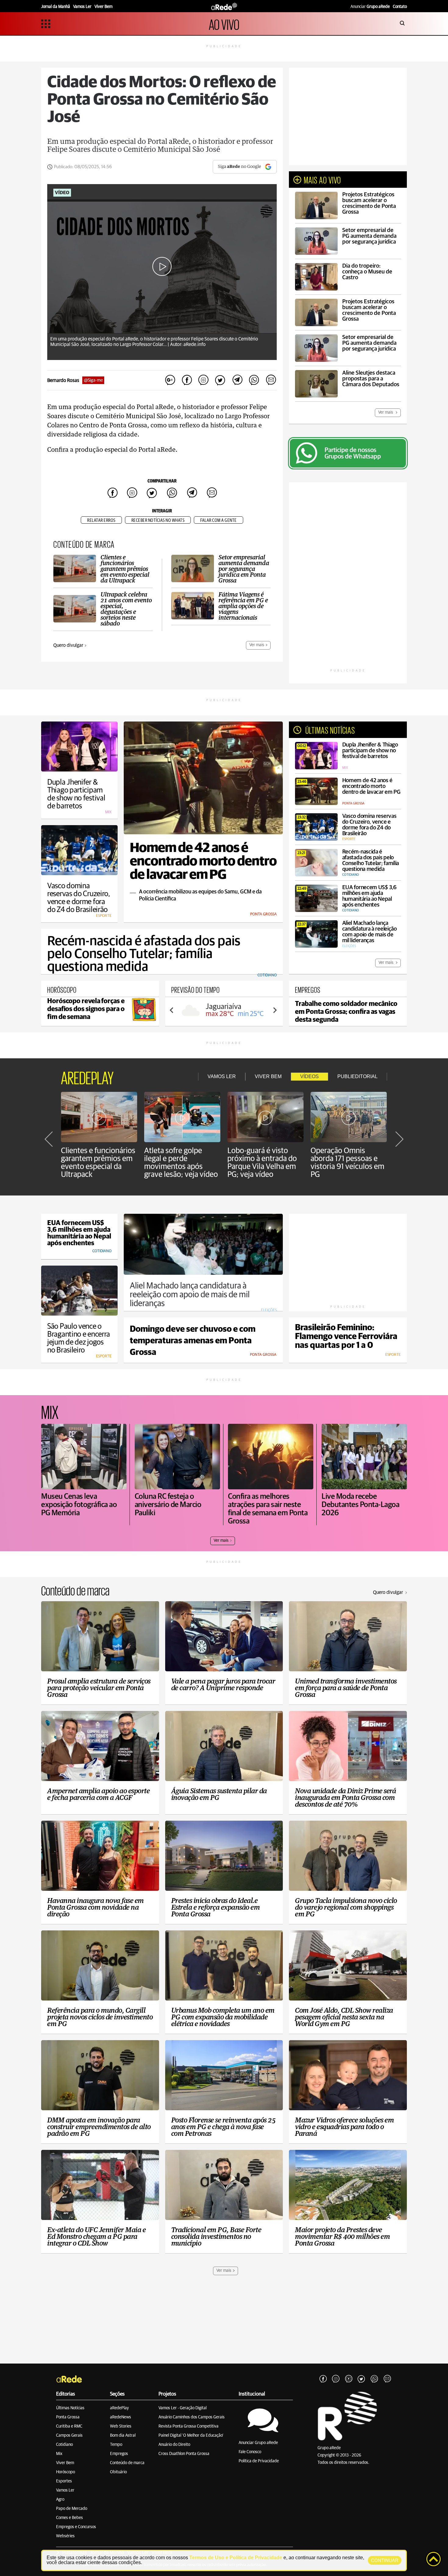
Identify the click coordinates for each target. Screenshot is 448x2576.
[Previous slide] (172, 1010)
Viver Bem (65, 2463)
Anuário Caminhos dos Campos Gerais (192, 2417)
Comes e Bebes (69, 2518)
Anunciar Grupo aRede (258, 2443)
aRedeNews (121, 2417)
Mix (59, 2454)
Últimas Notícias (70, 2408)
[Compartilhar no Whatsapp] (254, 380)
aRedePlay (119, 2408)
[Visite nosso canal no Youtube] (349, 2379)
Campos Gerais (69, 2435)
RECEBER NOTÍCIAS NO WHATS (158, 520)
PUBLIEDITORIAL (357, 1076)
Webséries (65, 2536)
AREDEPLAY (87, 1077)
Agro (60, 2499)
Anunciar (370, 7)
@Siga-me (93, 380)
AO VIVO (224, 24)
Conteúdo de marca (127, 2463)
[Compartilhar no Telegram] (237, 380)
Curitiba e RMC (69, 2426)
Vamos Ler (65, 2490)
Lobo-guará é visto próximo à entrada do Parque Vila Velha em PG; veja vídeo (262, 1163)
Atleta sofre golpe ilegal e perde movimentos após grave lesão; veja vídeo (181, 1163)
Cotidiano (64, 2445)
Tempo (116, 2445)
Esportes (64, 2481)
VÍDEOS (309, 1076)
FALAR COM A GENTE (219, 520)
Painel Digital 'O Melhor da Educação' (191, 2435)
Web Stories (121, 2426)
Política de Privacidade (259, 2461)
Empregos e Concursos (76, 2527)
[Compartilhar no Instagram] (204, 380)
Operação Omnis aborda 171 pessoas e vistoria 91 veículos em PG (347, 1163)
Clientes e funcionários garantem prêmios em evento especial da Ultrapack (98, 1163)
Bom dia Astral (123, 2435)
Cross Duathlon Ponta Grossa (184, 2454)
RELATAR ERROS (101, 520)
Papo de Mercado (72, 2509)
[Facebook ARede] (323, 2379)
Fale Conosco (250, 2452)
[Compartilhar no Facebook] (187, 380)
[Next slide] (275, 1010)
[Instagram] (336, 2379)
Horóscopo (66, 2472)
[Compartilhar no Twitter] (220, 380)
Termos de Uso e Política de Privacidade (236, 2558)
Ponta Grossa (68, 2417)
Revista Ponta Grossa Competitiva (188, 2426)
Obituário (118, 2472)
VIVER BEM (268, 1076)
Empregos (119, 2454)
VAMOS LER (222, 1076)
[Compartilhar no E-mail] (271, 380)
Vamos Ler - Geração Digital (183, 2408)
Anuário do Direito (174, 2445)
